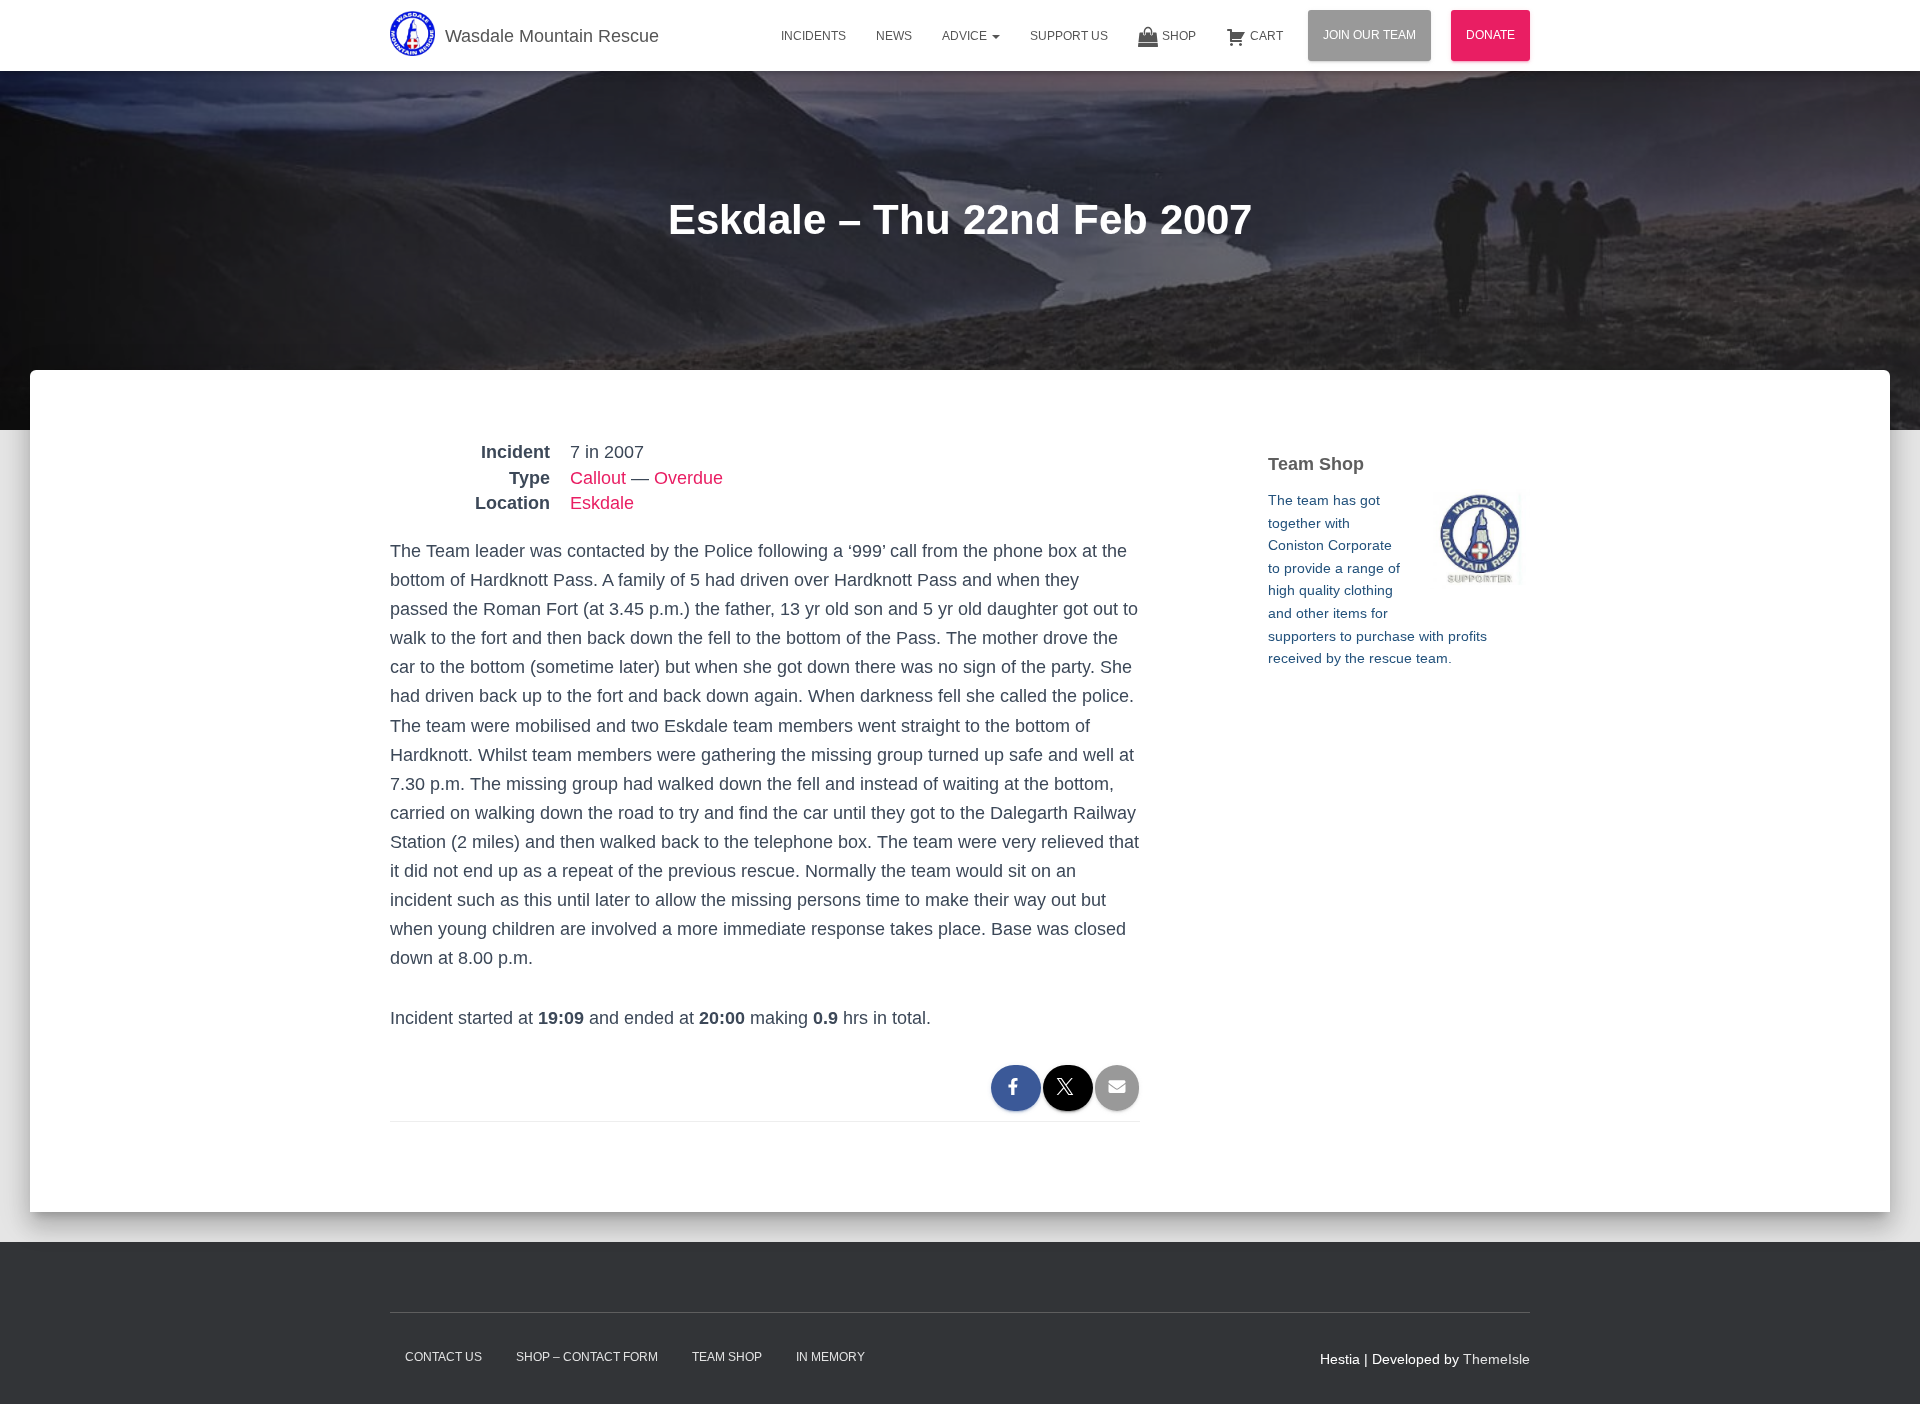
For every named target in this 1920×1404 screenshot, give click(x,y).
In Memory (830, 1357)
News (894, 36)
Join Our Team (1369, 35)
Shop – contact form (587, 1357)
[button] (995, 36)
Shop (1179, 36)
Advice (966, 36)
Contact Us (443, 1357)
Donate (1490, 35)
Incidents (813, 36)
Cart (1266, 36)
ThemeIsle (1496, 1359)
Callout (598, 478)
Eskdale (602, 503)
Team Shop (727, 1357)
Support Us (1069, 36)
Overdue (688, 478)
